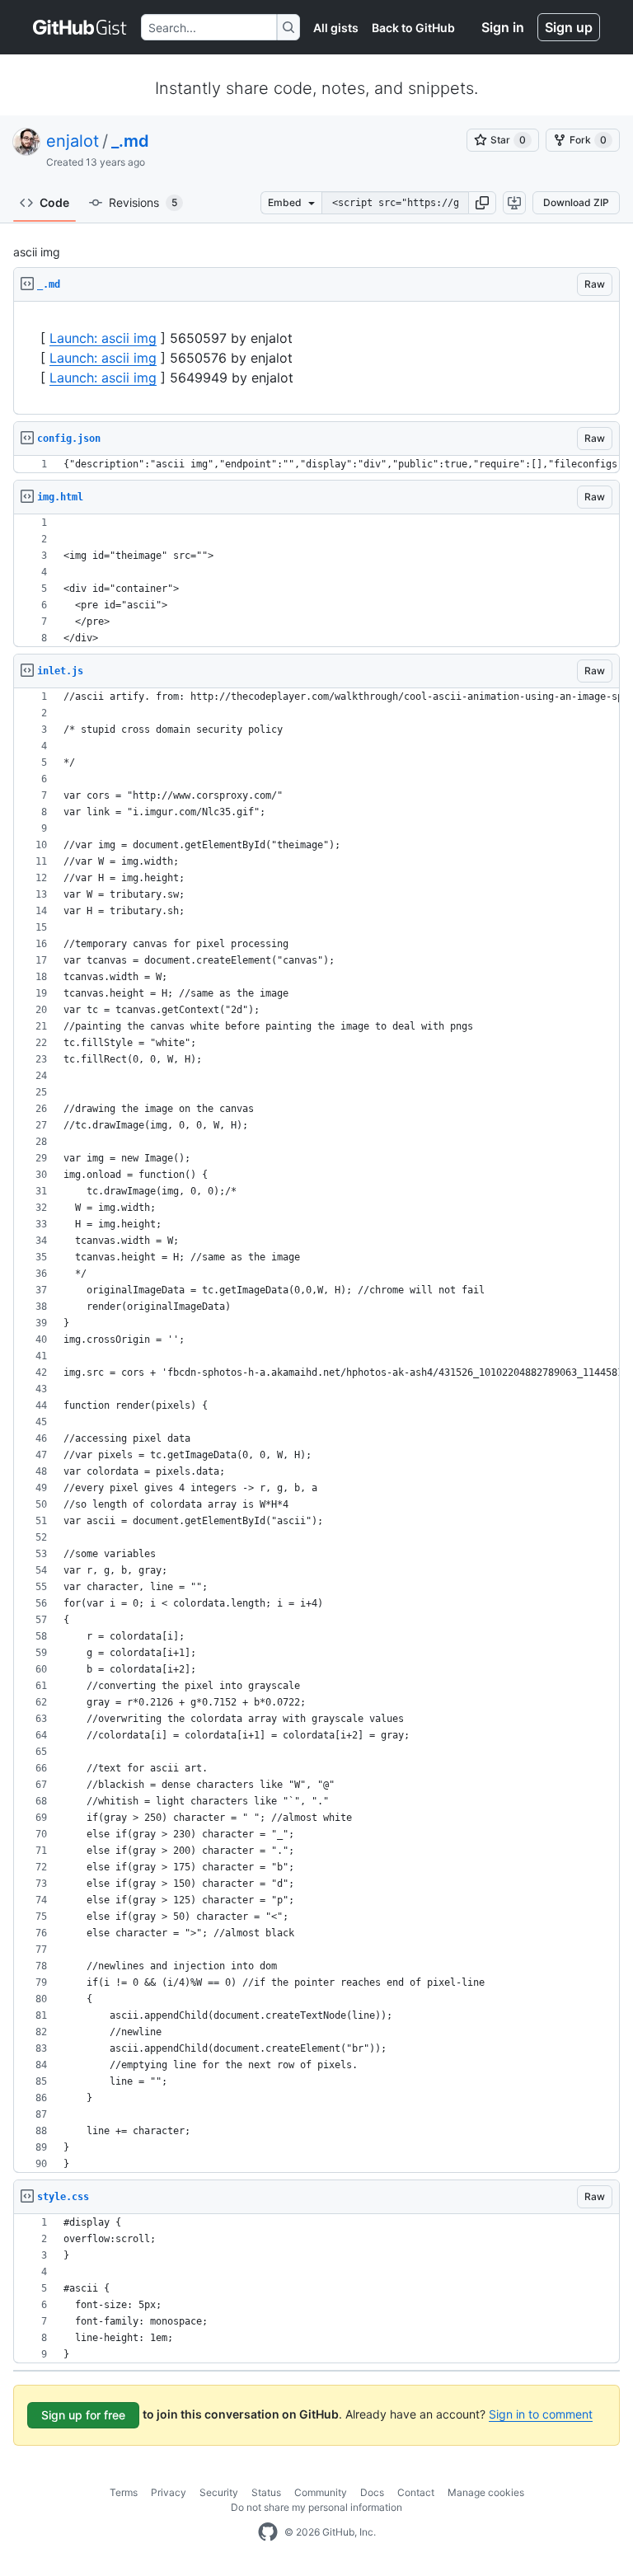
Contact (416, 2492)
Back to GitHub (413, 28)
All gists (336, 28)
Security (219, 2492)
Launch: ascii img (103, 338)
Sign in (503, 27)
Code (54, 202)
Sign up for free (83, 2415)
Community (321, 2492)
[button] (482, 203)
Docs (372, 2492)
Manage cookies (486, 2492)
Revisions (143, 202)
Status (266, 2492)
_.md (130, 141)
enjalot (73, 141)
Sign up (569, 27)
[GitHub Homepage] (268, 2532)
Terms (124, 2492)
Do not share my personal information (316, 2507)
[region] (316, 358)
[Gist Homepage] (80, 27)
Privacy (169, 2492)
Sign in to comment (541, 2414)
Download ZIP (576, 202)
